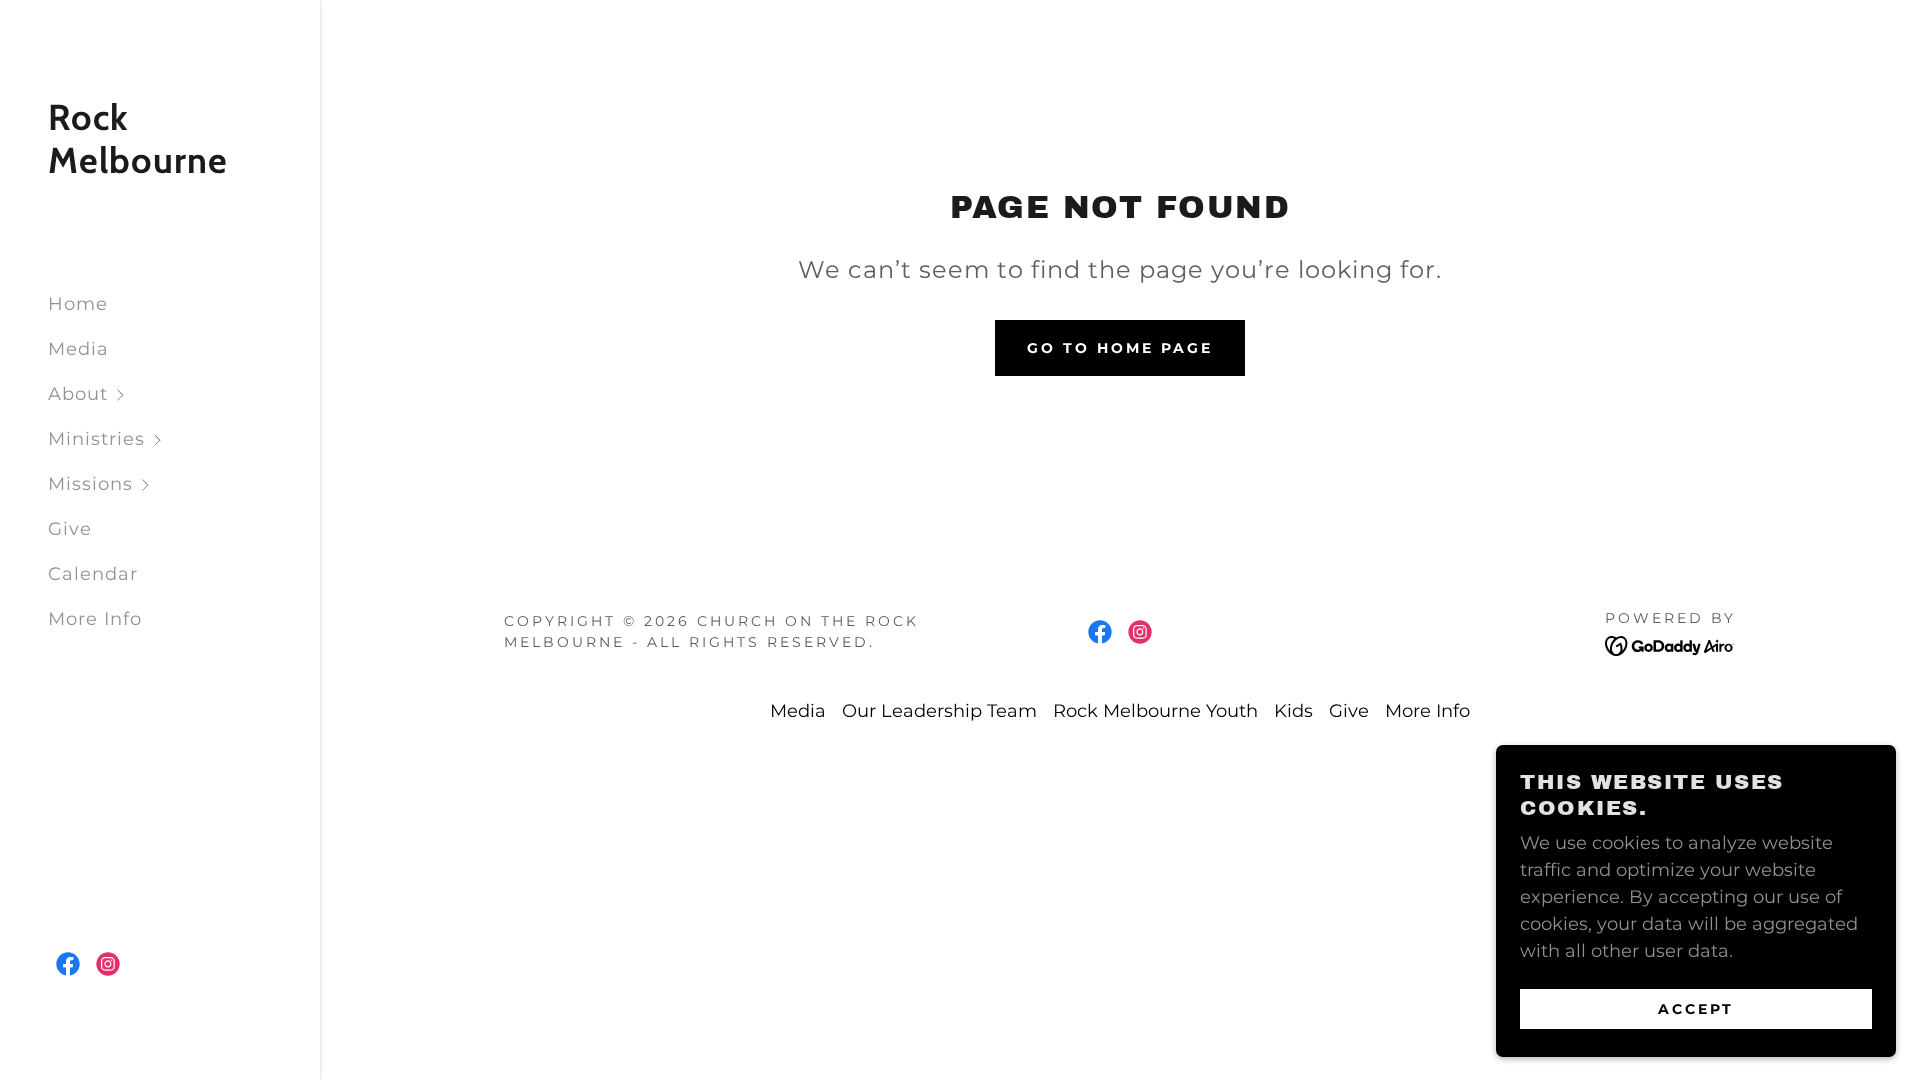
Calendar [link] (93, 574)
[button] (184, 394)
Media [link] (78, 349)
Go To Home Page (1120, 348)
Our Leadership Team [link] (939, 711)
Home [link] (78, 304)
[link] (160, 167)
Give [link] (70, 529)
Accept (1696, 1008)
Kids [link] (1293, 711)
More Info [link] (95, 619)
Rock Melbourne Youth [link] (1155, 711)
